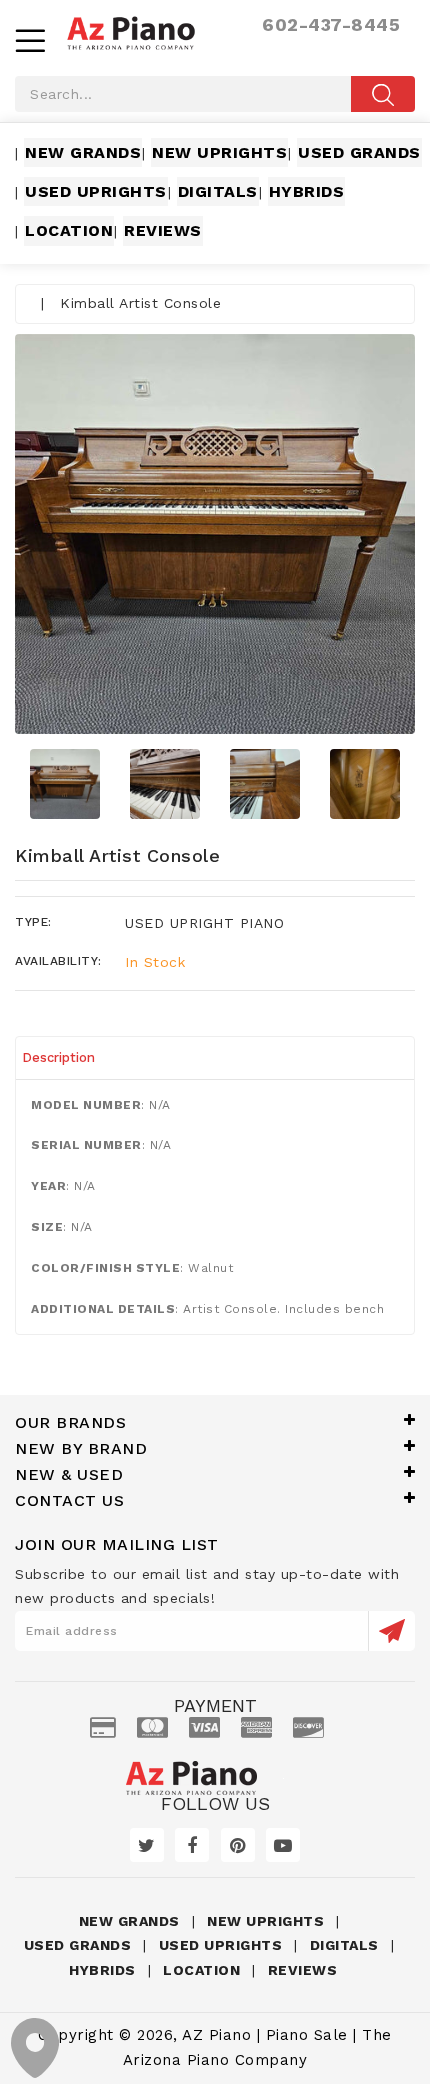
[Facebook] (192, 1845)
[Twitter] (147, 1845)
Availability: (58, 961)
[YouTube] (283, 1845)
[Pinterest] (238, 1845)
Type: (33, 922)
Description (58, 1057)
